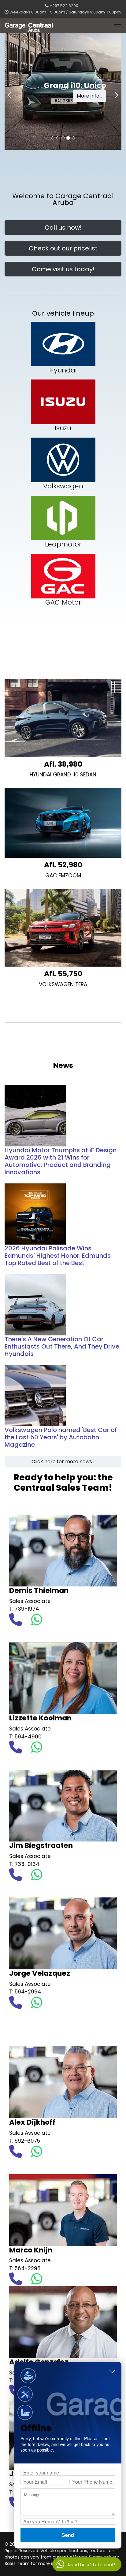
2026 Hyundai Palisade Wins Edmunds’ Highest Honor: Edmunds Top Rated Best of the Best (58, 1256)
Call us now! (63, 228)
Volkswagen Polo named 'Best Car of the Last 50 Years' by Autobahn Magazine (61, 1437)
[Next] (115, 91)
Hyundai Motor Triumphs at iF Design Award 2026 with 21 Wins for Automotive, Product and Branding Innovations (61, 1161)
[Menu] (118, 27)
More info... (89, 100)
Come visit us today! (63, 269)
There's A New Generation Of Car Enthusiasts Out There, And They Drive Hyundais (62, 1346)
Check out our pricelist (63, 248)
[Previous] (11, 91)
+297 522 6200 (64, 6)
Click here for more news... (63, 1462)
